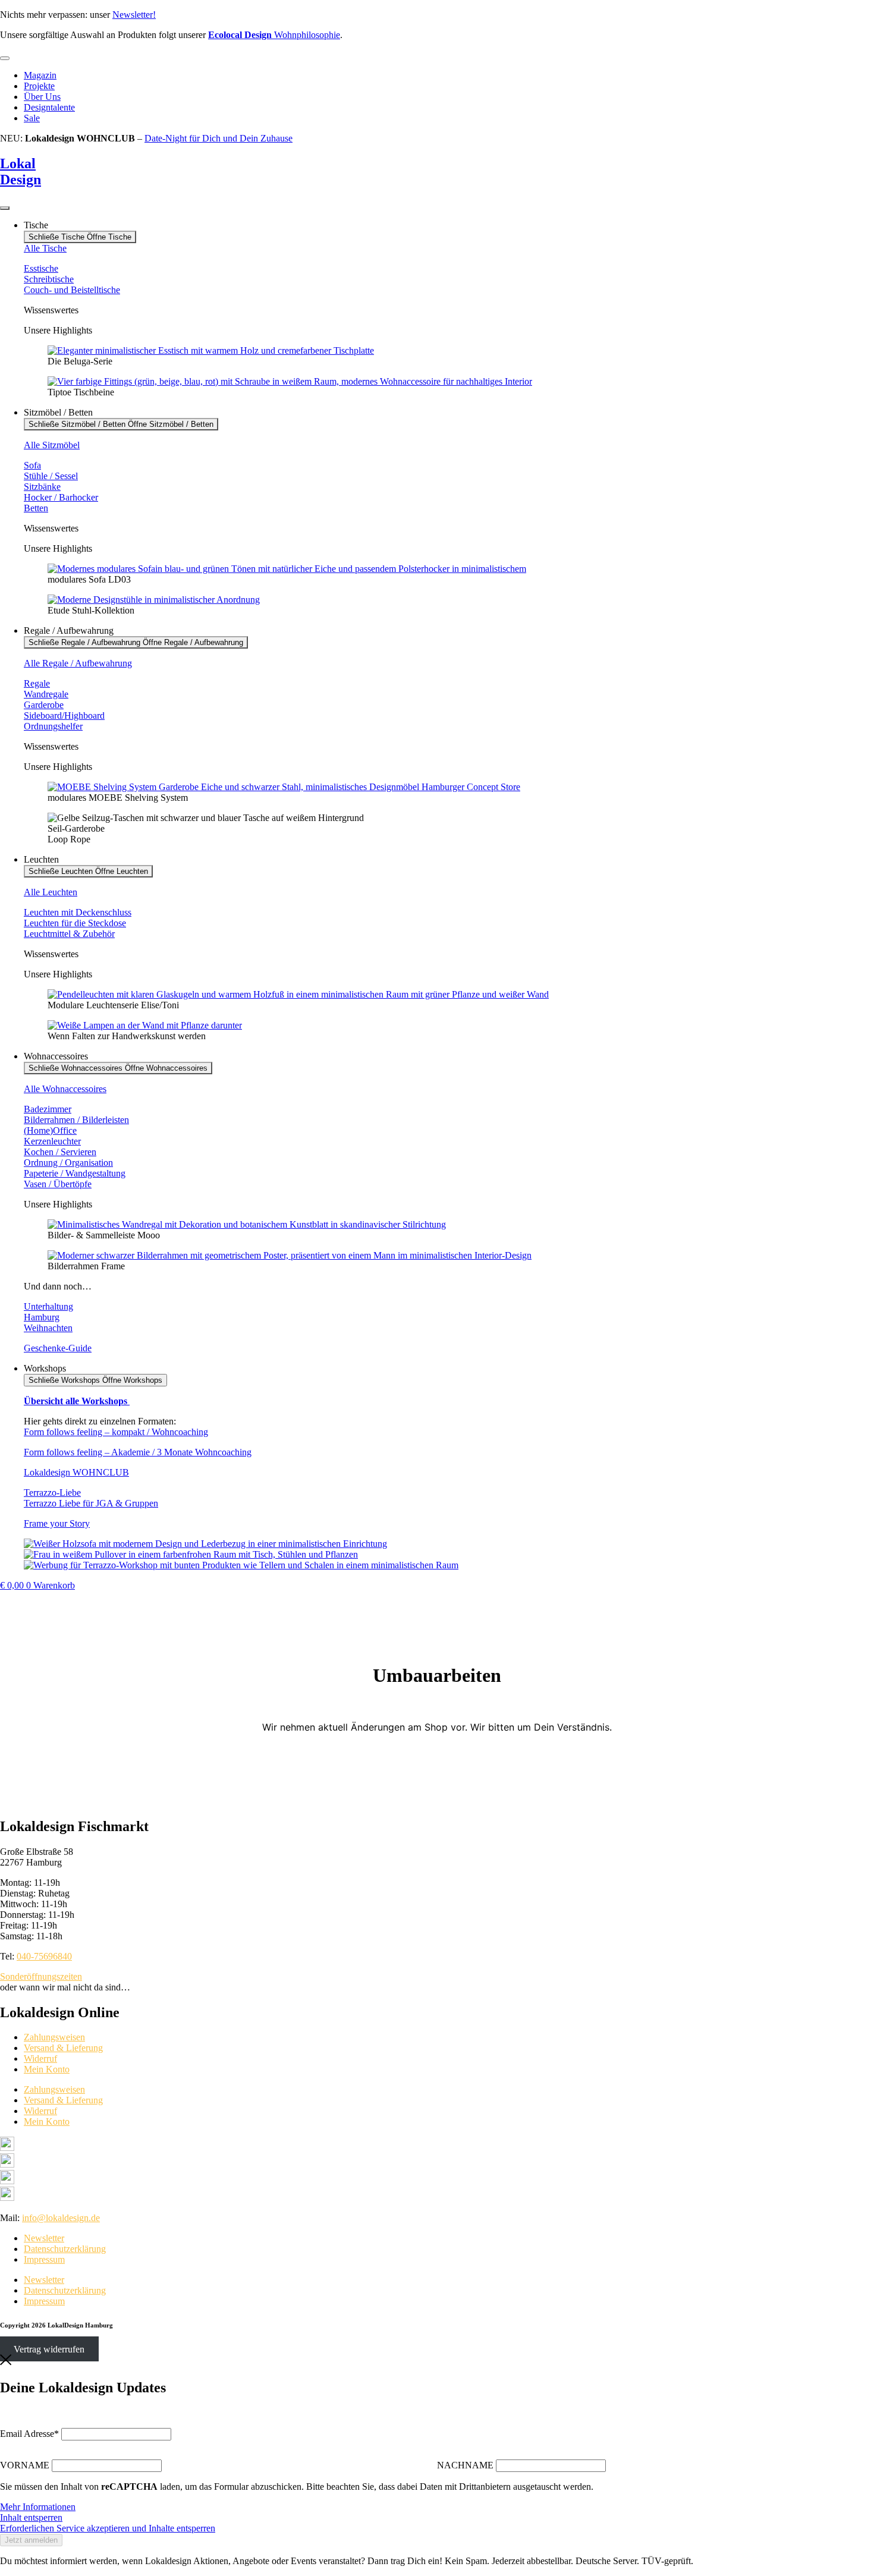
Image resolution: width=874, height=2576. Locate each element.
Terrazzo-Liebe (52, 1493)
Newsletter (44, 2238)
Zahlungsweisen (54, 2037)
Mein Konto (47, 2069)
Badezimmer (48, 1109)
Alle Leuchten (51, 892)
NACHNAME (465, 2465)
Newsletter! (134, 15)
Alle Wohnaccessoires (65, 1089)
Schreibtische (49, 279)
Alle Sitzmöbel (52, 445)
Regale (37, 683)
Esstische (41, 268)
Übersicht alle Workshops (77, 1401)
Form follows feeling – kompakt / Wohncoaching (116, 1432)
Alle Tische (45, 248)
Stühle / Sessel (51, 476)
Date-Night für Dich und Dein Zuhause (218, 138)
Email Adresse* (29, 2434)
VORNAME (25, 2465)
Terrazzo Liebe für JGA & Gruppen (91, 1503)
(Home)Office (50, 1130)
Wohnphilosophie (274, 35)
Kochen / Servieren (60, 1152)
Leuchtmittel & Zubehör (69, 934)
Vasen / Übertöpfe (58, 1184)
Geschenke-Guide (58, 1348)
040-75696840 (44, 1956)
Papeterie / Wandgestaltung (75, 1173)
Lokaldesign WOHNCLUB (76, 1472)
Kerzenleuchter (52, 1141)
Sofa (32, 465)
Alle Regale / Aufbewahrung (78, 663)
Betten (36, 508)
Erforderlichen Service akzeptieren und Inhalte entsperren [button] (108, 2528)
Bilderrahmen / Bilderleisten (76, 1120)
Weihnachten (48, 1328)
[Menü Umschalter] (5, 58)
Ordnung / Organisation (68, 1163)
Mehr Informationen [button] (38, 2507)
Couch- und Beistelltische (72, 290)
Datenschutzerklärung (65, 2249)
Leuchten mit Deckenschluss (78, 912)
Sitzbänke (42, 487)
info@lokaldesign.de (61, 2218)
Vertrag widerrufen (49, 2349)
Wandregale (46, 694)
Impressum (44, 2259)
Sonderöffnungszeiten (41, 1976)
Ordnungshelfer (53, 726)
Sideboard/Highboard (64, 715)
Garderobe (44, 705)
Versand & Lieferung (63, 2048)
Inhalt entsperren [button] (31, 2517)
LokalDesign (21, 172)
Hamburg (42, 1317)
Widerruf (40, 2058)
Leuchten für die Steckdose (75, 923)
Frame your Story (57, 1523)
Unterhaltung (48, 1306)
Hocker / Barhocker (61, 497)
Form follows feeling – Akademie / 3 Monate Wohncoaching (138, 1452)
